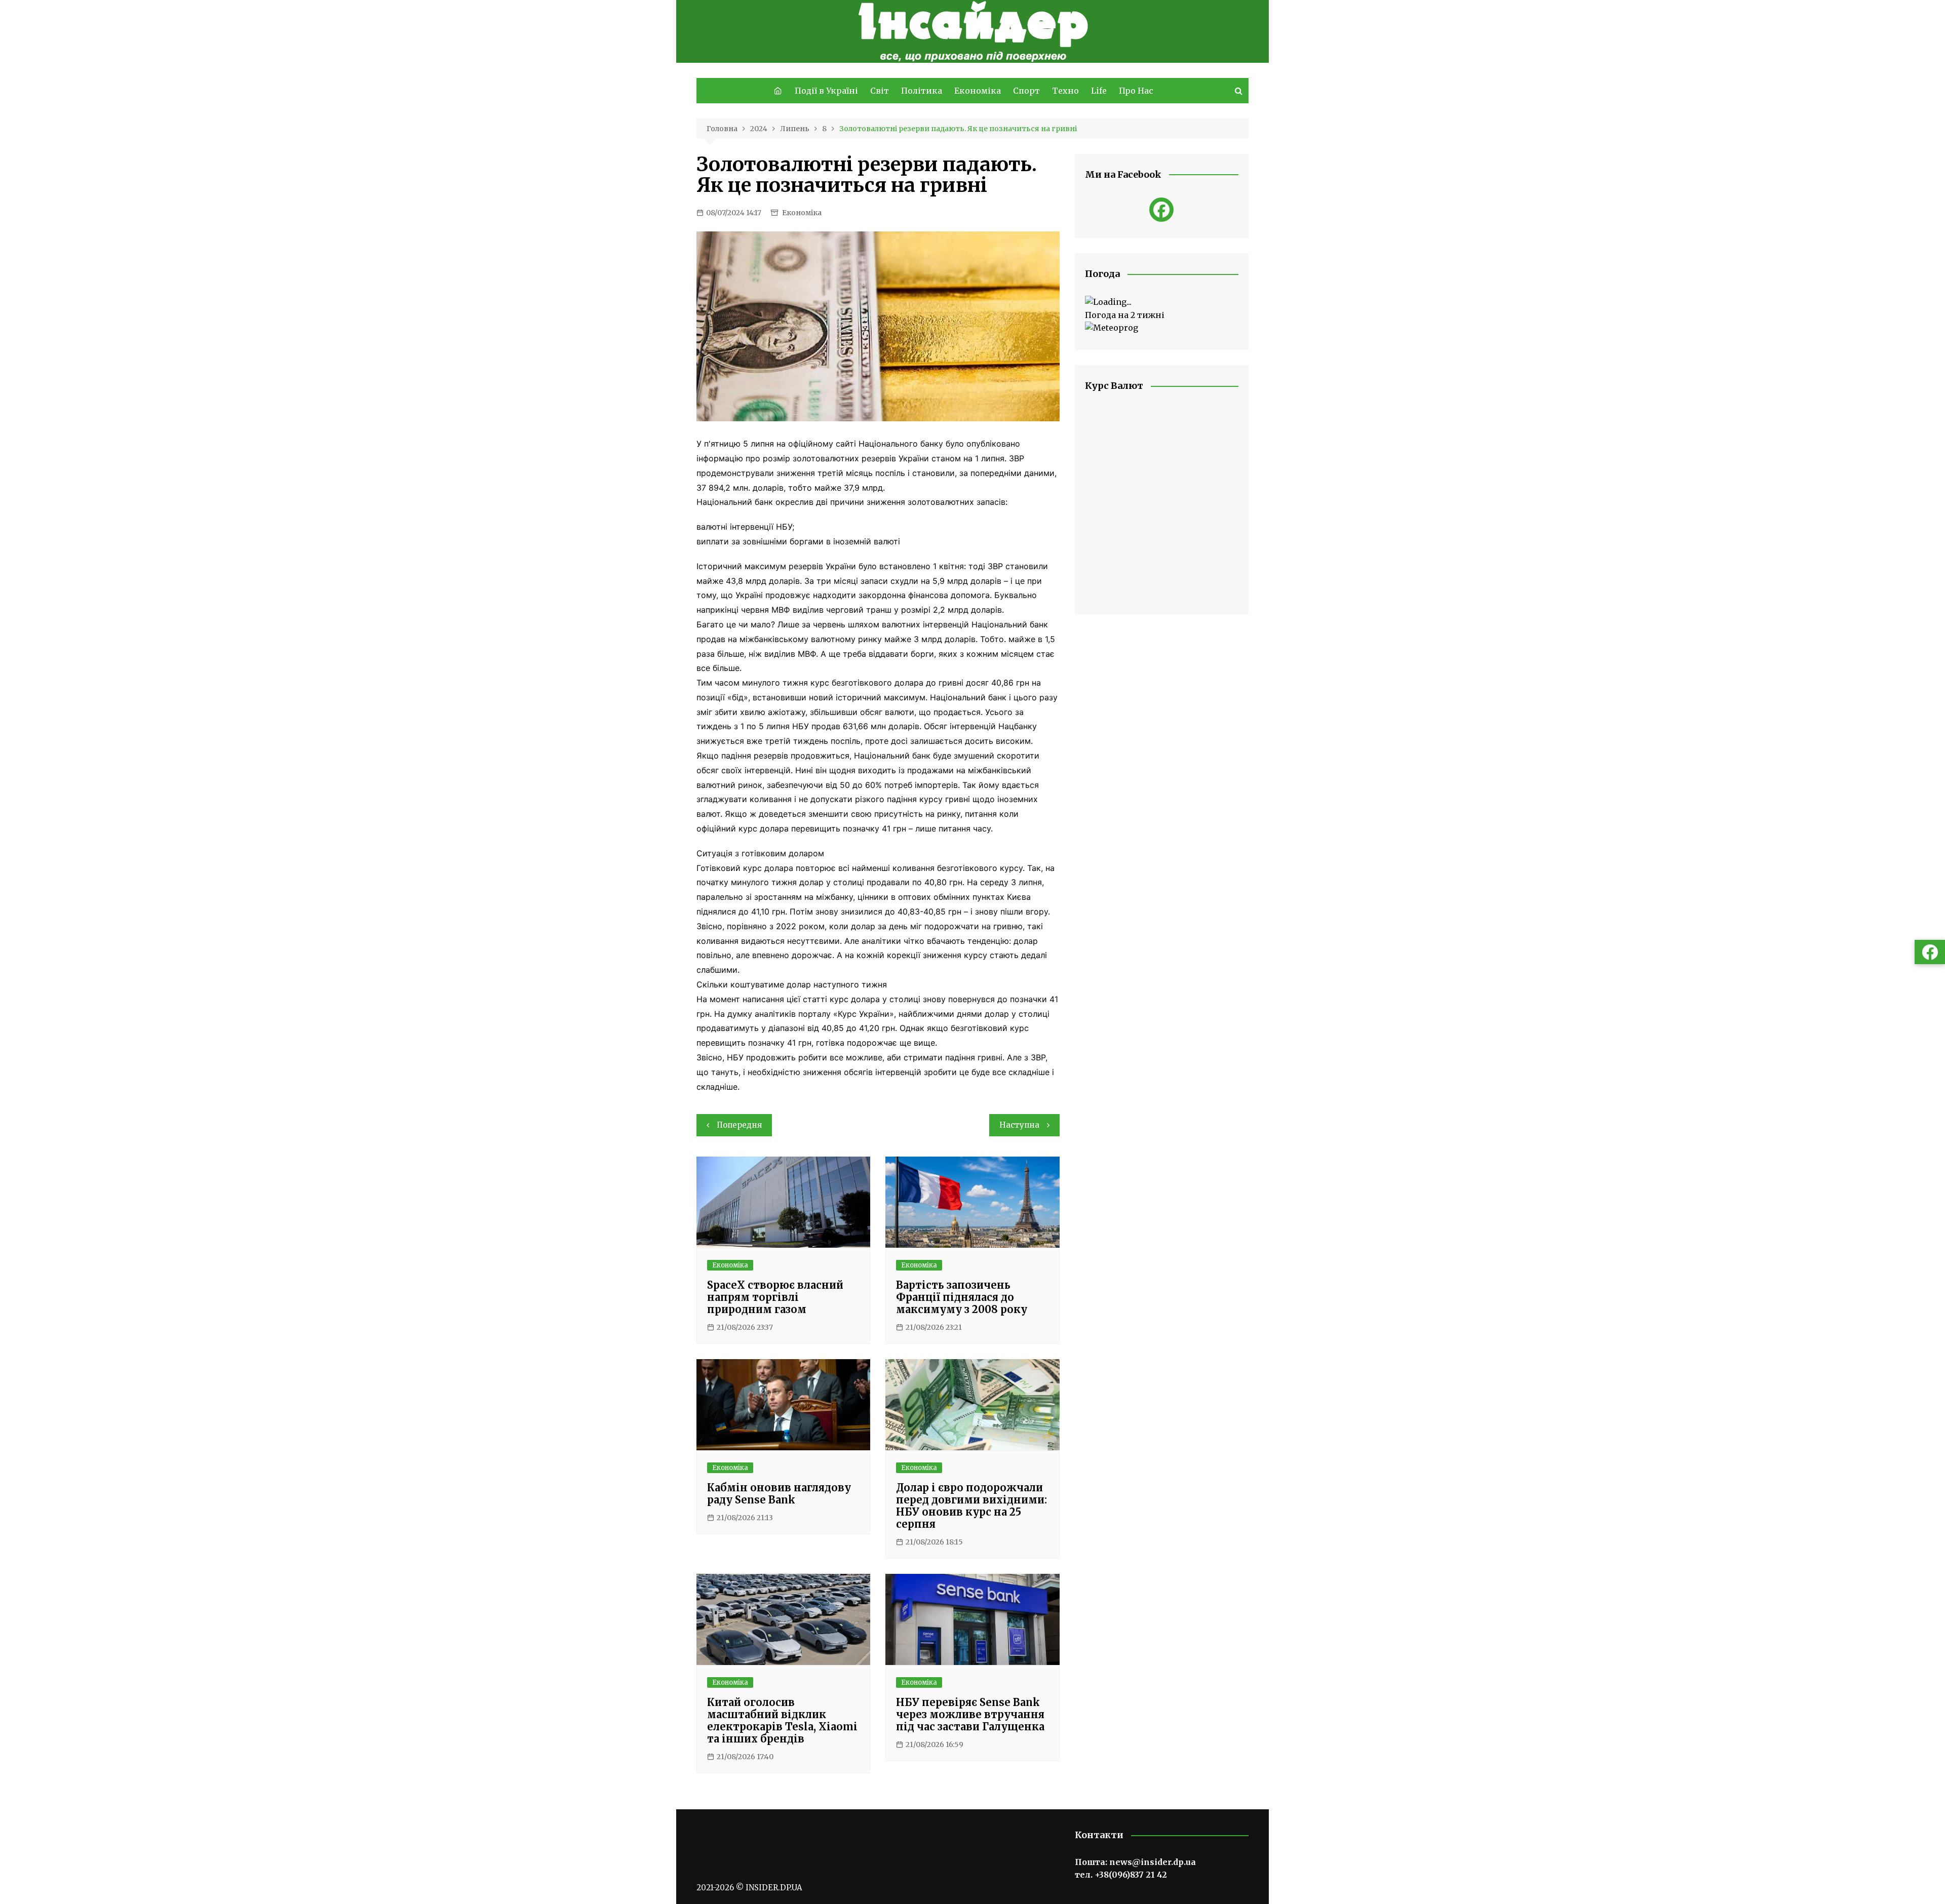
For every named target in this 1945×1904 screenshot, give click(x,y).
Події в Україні (826, 91)
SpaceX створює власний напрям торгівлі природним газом (775, 1297)
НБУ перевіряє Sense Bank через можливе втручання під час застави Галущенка (970, 1714)
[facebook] (1161, 210)
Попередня (739, 1125)
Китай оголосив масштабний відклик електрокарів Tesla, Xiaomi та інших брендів (782, 1720)
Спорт (1026, 91)
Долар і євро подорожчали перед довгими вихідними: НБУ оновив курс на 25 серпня (971, 1506)
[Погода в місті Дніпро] (1162, 302)
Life (1099, 91)
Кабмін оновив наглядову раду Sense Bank (779, 1494)
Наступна (1019, 1125)
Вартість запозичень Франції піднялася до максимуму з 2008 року (962, 1297)
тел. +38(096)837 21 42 (1121, 1875)
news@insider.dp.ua (1153, 1862)
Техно (1065, 91)
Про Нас (1136, 91)
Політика (922, 91)
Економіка (978, 91)
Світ (880, 91)
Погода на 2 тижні (1125, 315)
